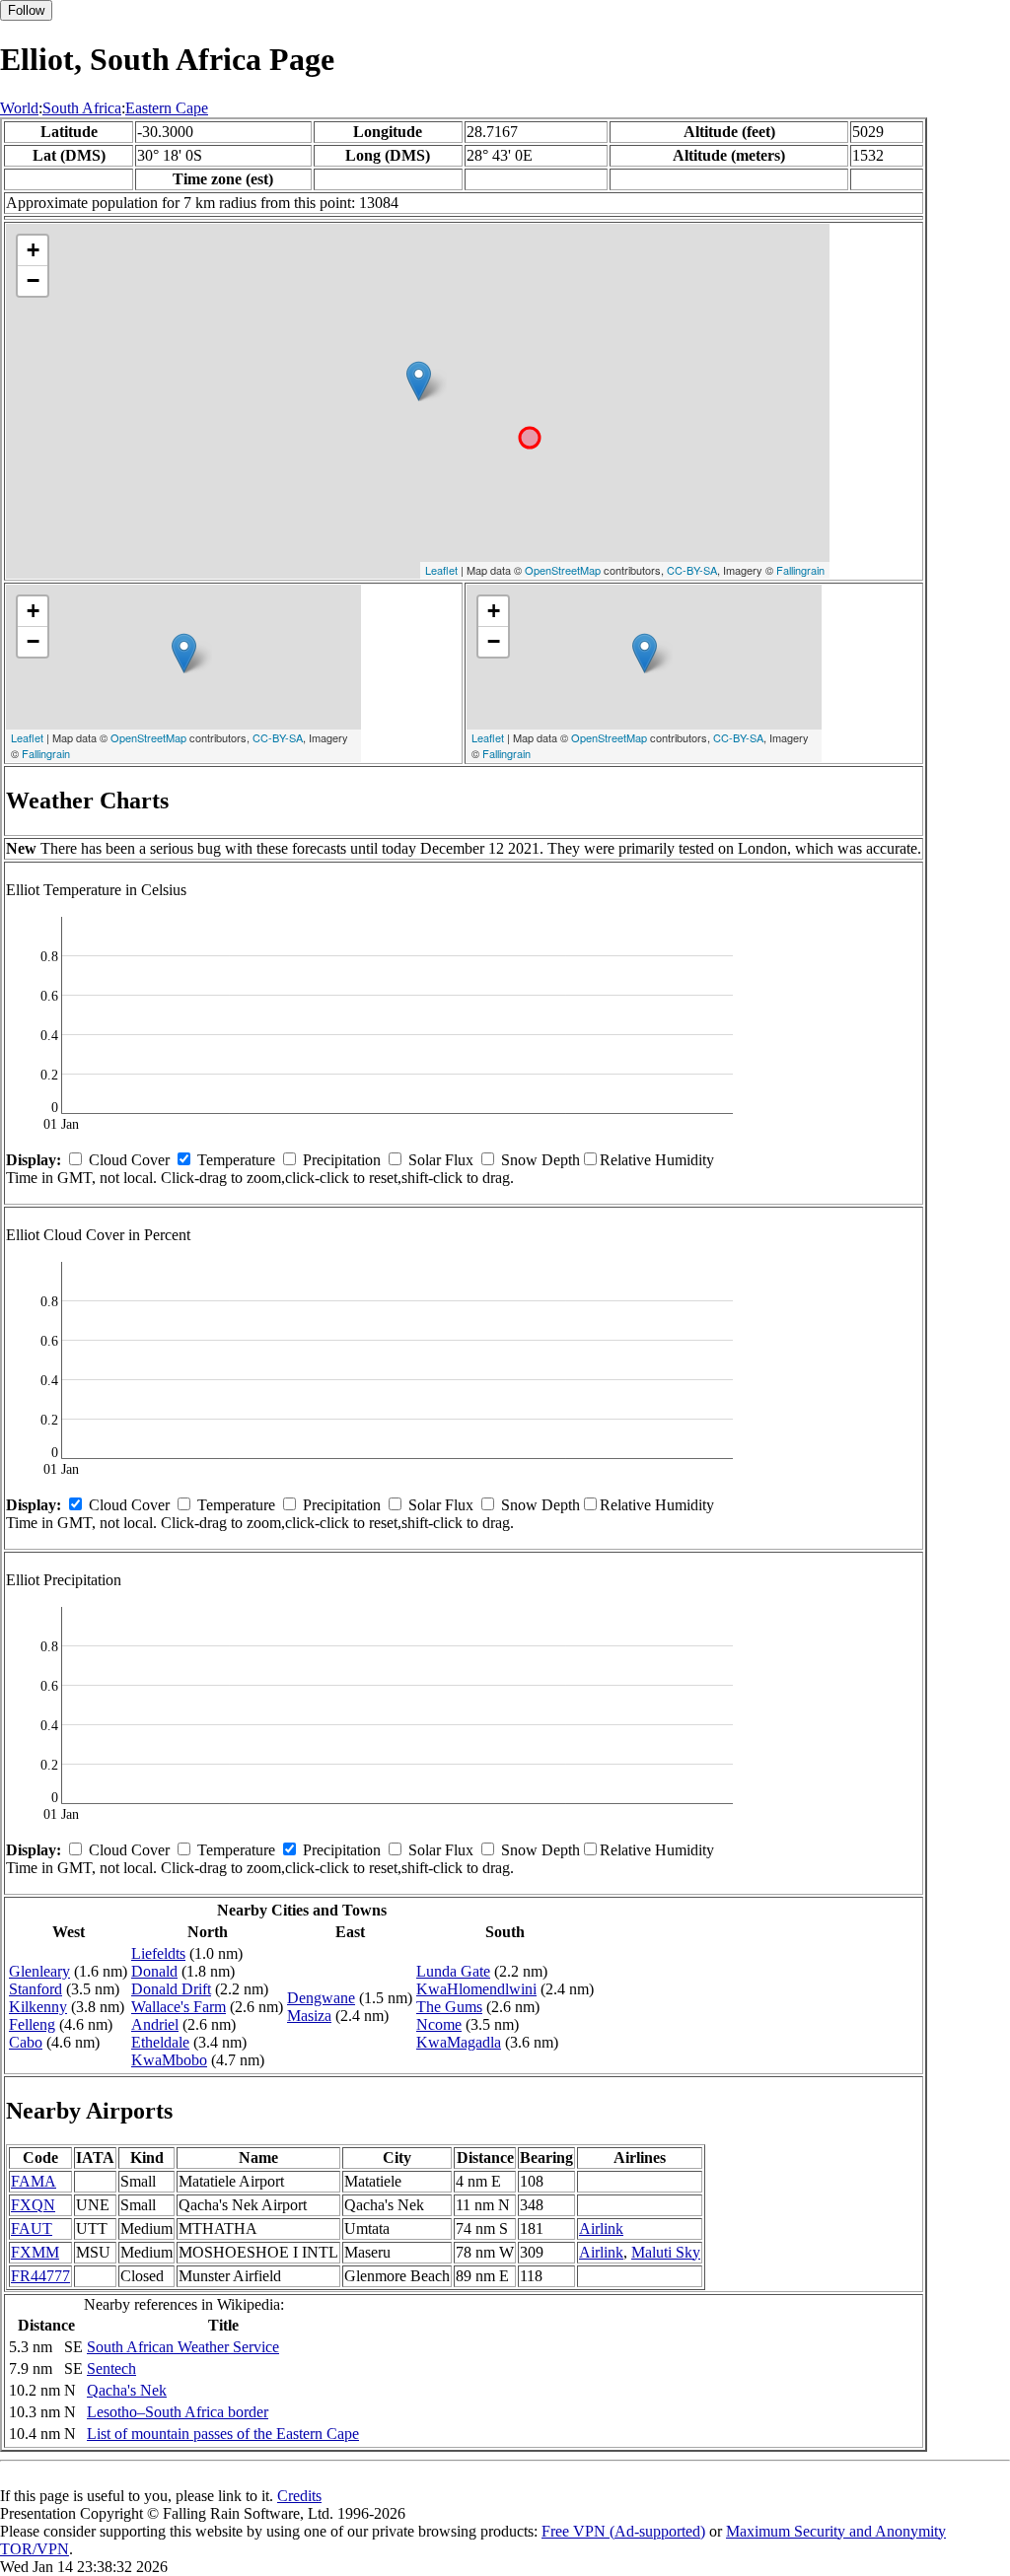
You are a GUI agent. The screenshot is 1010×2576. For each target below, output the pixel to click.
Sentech (111, 2368)
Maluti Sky (666, 2252)
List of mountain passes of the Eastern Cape (223, 2434)
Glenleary (39, 1971)
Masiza (309, 2016)
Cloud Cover (129, 1160)
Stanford (36, 1989)
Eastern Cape (167, 108)
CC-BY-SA (692, 570)
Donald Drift (171, 1989)
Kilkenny (38, 2007)
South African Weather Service (183, 2347)
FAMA (34, 2181)
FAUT (32, 2228)
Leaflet (441, 570)
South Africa (82, 108)
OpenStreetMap (563, 570)
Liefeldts (158, 1953)
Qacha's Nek (127, 2390)
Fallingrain (800, 570)
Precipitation (342, 1160)
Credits (299, 2496)
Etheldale (160, 2042)
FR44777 (40, 2276)
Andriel (155, 2024)
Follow (26, 10)
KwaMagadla (459, 2042)
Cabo (26, 2042)
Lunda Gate (453, 1971)
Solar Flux (441, 1160)
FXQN (33, 2205)
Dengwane (321, 1998)
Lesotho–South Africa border (178, 2412)
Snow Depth (541, 1160)
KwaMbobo (169, 2060)
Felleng (32, 2024)
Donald (154, 1971)
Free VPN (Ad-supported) (623, 2531)
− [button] (33, 280)
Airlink (601, 2228)
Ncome (439, 2024)
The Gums (449, 2007)
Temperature (236, 1160)
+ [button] (33, 250)
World (19, 108)
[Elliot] (419, 381)
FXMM (35, 2252)
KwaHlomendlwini (476, 1989)
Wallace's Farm (179, 2007)
